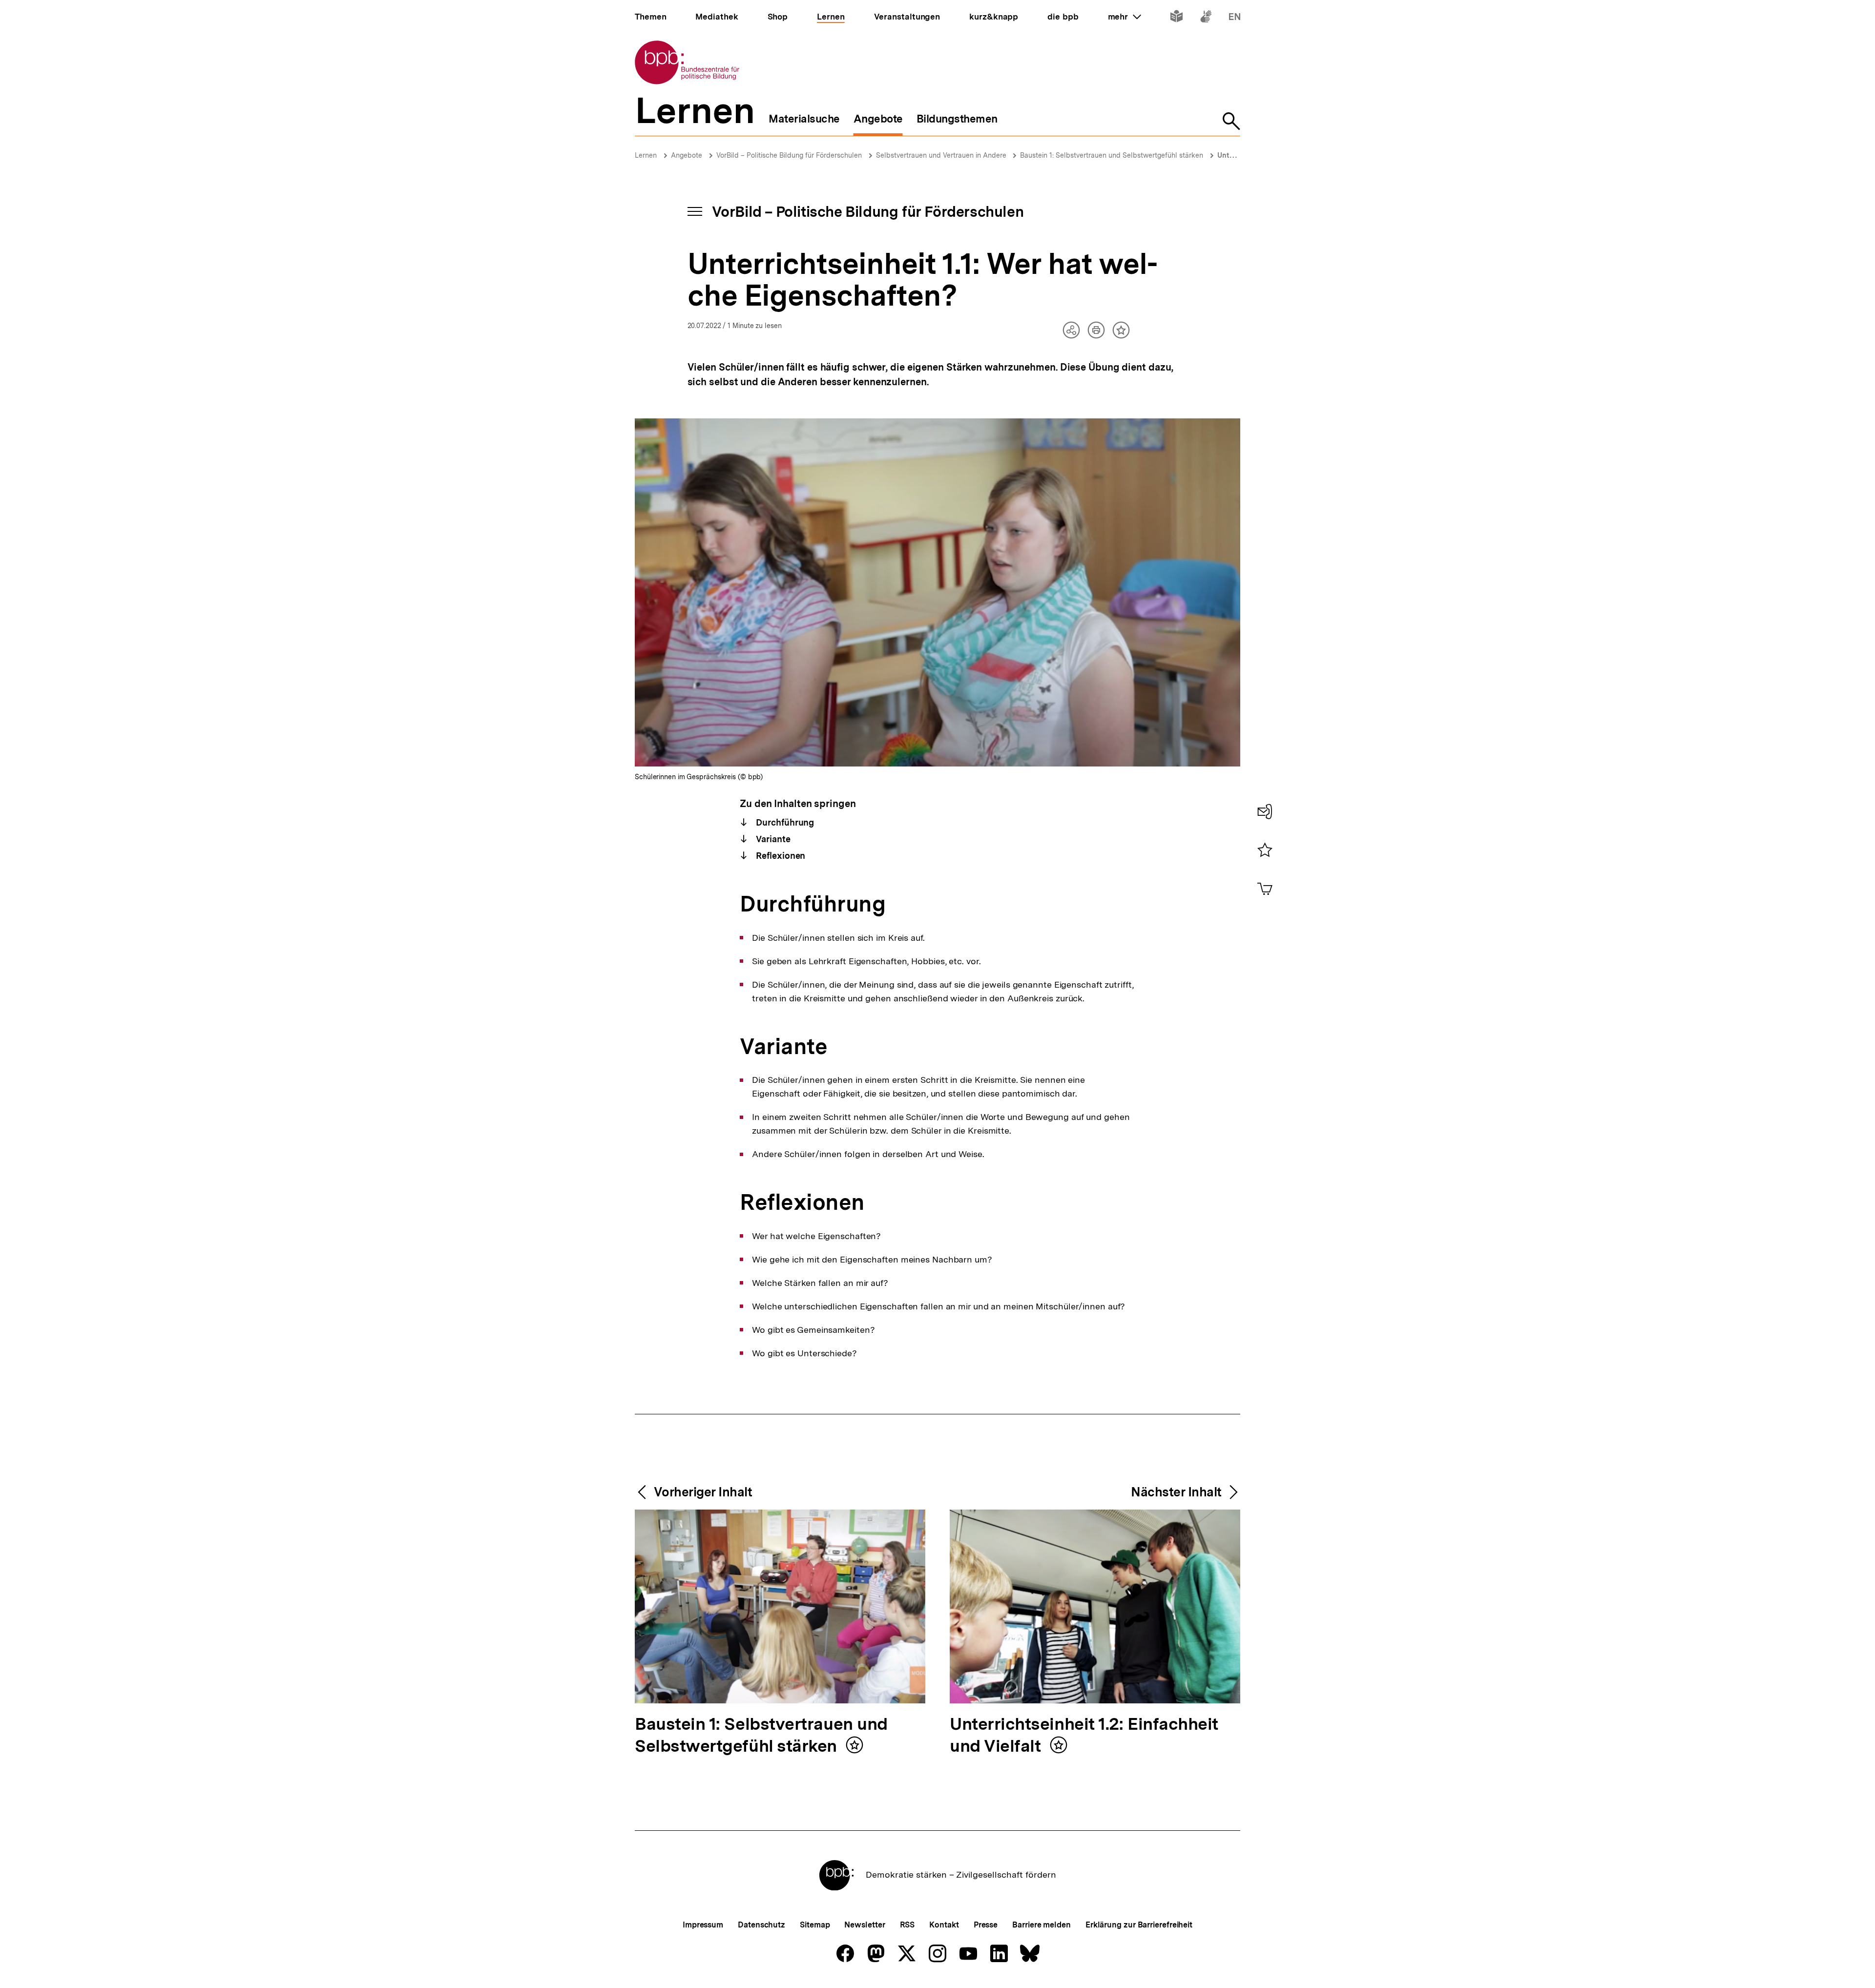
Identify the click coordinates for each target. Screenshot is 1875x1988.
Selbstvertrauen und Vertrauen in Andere (942, 155)
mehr (1125, 17)
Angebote (687, 155)
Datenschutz (761, 1925)
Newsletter (865, 1925)
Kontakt (944, 1925)
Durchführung (784, 822)
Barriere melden (1042, 1925)
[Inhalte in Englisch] (1235, 18)
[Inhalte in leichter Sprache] (1177, 18)
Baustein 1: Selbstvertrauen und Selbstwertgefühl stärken (1112, 155)
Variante (772, 839)
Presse (986, 1925)
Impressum (703, 1925)
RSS (907, 1925)
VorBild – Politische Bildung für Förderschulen (789, 155)
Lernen (646, 155)
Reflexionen (780, 856)
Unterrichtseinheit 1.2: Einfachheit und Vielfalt (1084, 1736)
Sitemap (815, 1925)
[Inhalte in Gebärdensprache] (1206, 18)
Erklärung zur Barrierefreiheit (1139, 1925)
